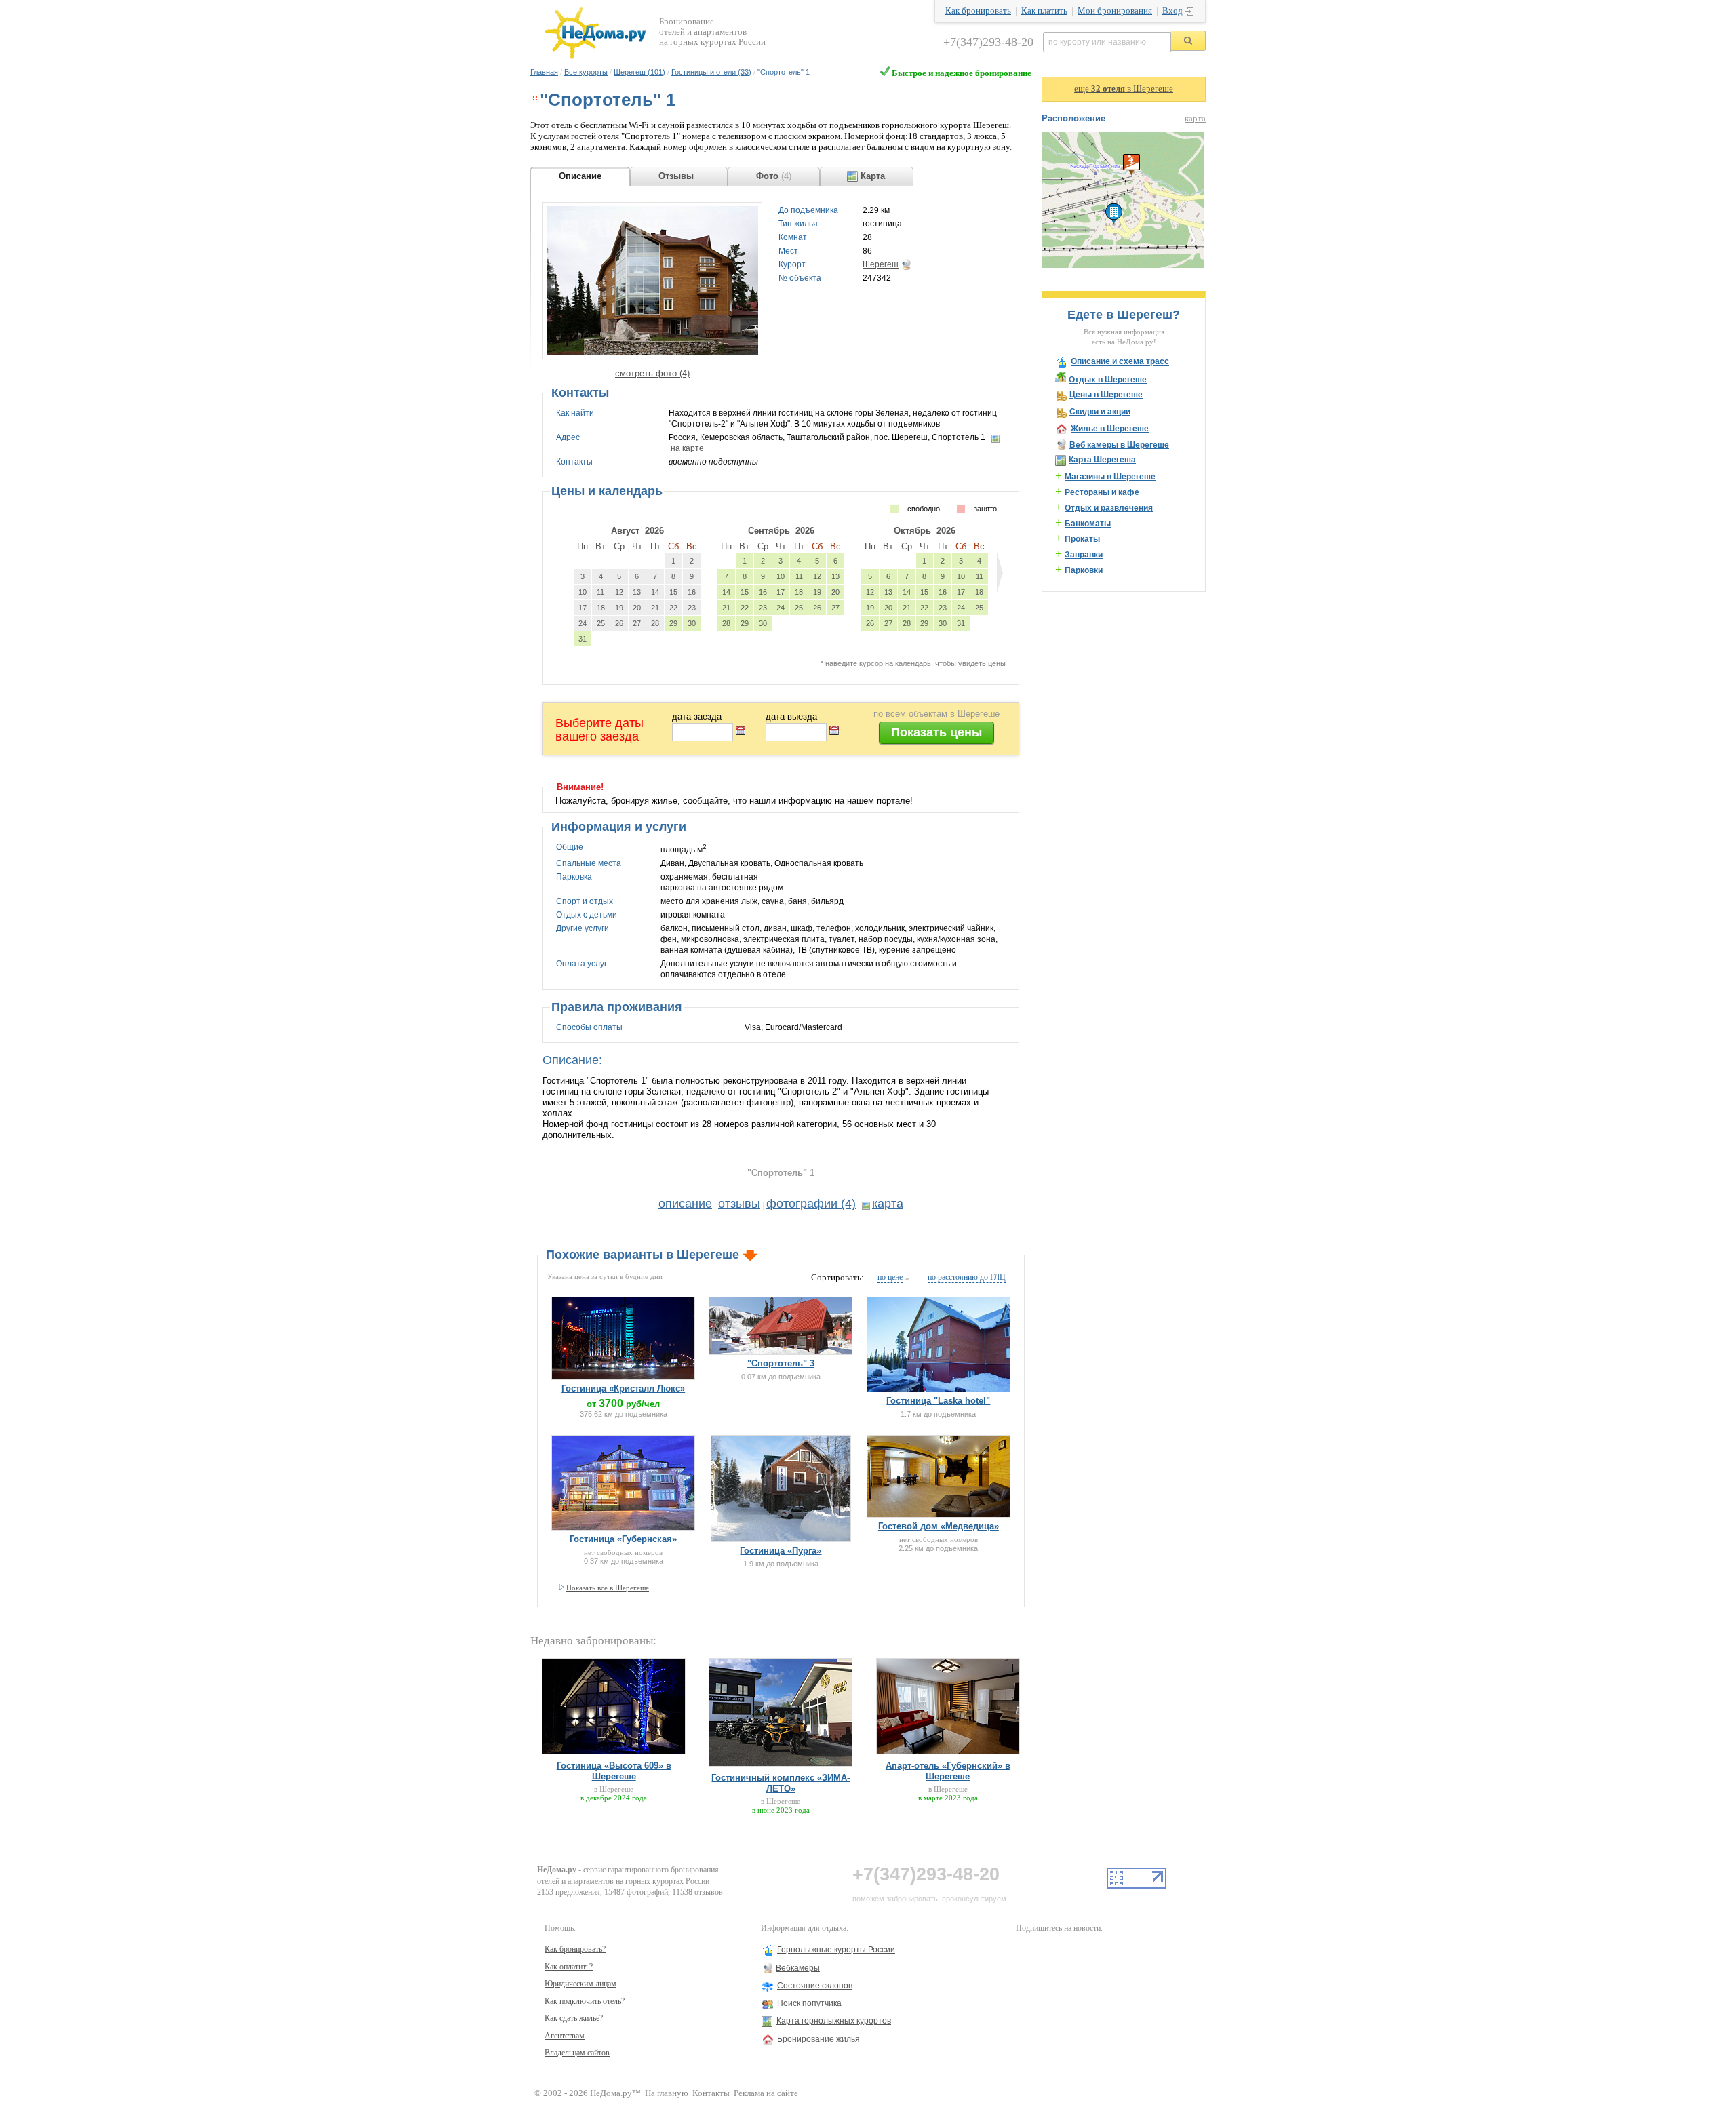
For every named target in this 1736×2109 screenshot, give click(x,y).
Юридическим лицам (580, 1984)
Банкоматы (1088, 524)
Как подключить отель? (585, 2001)
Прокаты (1082, 539)
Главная (544, 72)
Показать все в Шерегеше (608, 1588)
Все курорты (586, 72)
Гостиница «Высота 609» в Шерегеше (614, 1771)
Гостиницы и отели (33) (711, 72)
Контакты (711, 2093)
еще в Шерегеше (1124, 89)
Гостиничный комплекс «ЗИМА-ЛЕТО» (781, 1783)
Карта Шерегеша (1102, 460)
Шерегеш (881, 264)
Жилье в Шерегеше (1110, 429)
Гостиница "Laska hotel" (938, 1401)
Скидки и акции (1100, 412)
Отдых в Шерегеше (1108, 380)
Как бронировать (978, 11)
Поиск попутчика (809, 2003)
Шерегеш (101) (639, 72)
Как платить (1044, 11)
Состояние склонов (815, 1986)
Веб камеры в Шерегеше (1119, 445)
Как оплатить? (569, 1967)
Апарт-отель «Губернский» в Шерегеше (948, 1771)
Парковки (1084, 570)
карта (888, 1204)
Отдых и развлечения (1109, 508)
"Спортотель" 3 (781, 1363)
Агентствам (565, 2036)
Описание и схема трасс (1120, 361)
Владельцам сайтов (577, 2053)
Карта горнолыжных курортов (834, 2021)
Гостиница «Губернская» (623, 1539)
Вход (1172, 11)
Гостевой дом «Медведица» (939, 1526)
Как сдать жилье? (574, 2018)
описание (685, 1204)
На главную (667, 2093)
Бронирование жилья (818, 2039)
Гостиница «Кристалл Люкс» (623, 1388)
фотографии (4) (811, 1204)
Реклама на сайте (766, 2093)
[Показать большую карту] (1123, 265)
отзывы (739, 1204)
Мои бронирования (1115, 11)
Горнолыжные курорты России (836, 1950)
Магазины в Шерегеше (1110, 477)
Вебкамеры (798, 1968)
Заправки (1084, 555)
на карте (687, 448)
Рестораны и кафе (1102, 492)
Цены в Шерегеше (1106, 395)
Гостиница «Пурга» (781, 1551)
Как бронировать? (575, 1949)
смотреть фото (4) (652, 373)
